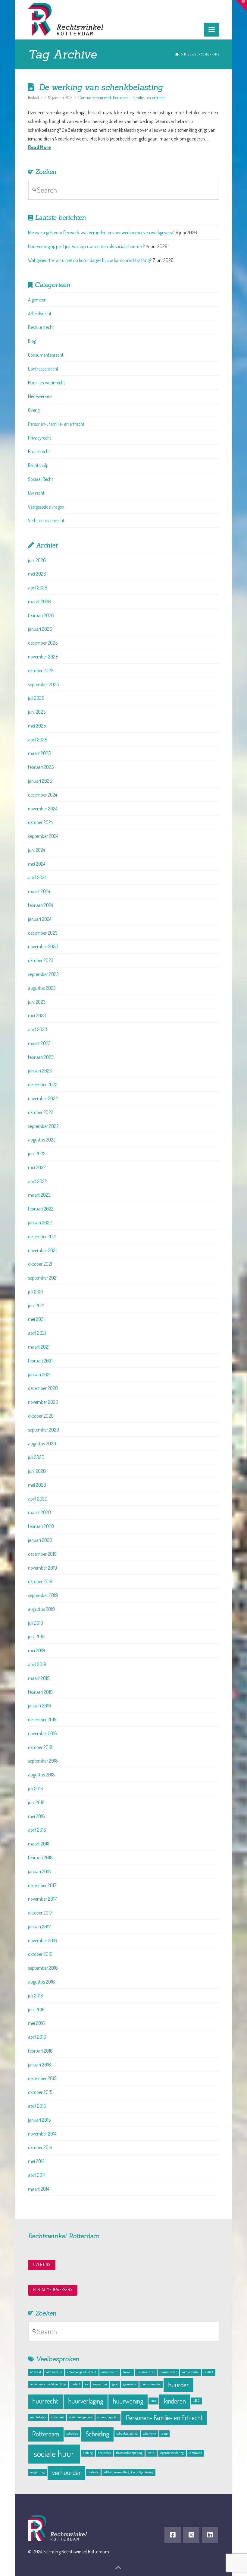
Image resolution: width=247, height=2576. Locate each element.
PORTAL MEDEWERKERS (53, 2289)
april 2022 (38, 1181)
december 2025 (43, 643)
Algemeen (37, 300)
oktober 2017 (40, 1913)
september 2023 (43, 974)
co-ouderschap (168, 2372)
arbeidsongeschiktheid (82, 2372)
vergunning (37, 2472)
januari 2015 (39, 2120)
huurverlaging (86, 2401)
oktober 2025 (41, 671)
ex (87, 2384)
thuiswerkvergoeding (129, 2453)
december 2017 (42, 1885)
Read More (40, 147)
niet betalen (38, 2417)
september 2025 (43, 684)
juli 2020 (36, 1457)
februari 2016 (40, 2051)
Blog (32, 341)
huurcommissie (151, 2384)
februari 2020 (41, 1526)
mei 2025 (37, 726)
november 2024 (43, 809)
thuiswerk (105, 2453)
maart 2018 (39, 1844)
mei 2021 (36, 1319)
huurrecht (45, 2401)
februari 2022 (41, 1209)
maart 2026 (39, 601)
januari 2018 (39, 1871)
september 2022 (43, 1126)
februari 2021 (40, 1361)
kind (153, 2401)
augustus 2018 (41, 1775)
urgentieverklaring (172, 2453)
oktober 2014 (40, 2147)
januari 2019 (39, 1706)
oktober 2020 (41, 1416)
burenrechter (146, 2372)
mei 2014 (36, 2161)
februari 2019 (40, 1692)
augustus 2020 (42, 1444)
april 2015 (37, 2106)
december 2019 (42, 1554)
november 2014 (42, 2134)
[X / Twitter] (191, 2535)
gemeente (130, 2384)
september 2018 (43, 1761)
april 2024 (37, 877)
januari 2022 (40, 1223)
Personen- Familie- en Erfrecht (164, 2418)
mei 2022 (37, 1167)
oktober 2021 (40, 1264)
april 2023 (38, 1029)
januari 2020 (40, 1540)
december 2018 (42, 1719)
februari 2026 (41, 615)
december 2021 (42, 1236)
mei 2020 (37, 1485)
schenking (149, 2433)
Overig (34, 410)
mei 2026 (37, 574)
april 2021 (37, 1333)
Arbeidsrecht (40, 314)
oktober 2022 (41, 1112)
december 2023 (43, 933)
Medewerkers (40, 396)
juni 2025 (37, 712)
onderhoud (58, 2417)
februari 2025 (41, 767)
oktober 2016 (40, 1954)
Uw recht (36, 493)
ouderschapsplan (108, 2417)
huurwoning (128, 2401)
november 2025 (43, 657)
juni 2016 (36, 2009)
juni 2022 (37, 1154)
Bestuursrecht (41, 327)
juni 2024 (36, 850)
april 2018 (37, 1830)
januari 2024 (40, 919)
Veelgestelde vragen (46, 507)
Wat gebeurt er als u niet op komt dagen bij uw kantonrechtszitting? (90, 260)
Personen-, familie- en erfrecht (139, 98)
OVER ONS (42, 2264)
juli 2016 (36, 1996)
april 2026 (38, 588)
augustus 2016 (41, 1982)
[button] (212, 30)
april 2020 (38, 1499)
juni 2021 (36, 1305)
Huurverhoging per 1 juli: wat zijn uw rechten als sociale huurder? (86, 246)
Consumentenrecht (95, 98)
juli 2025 (36, 698)
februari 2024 (41, 905)
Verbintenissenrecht (46, 520)
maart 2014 (39, 2189)
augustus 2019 (41, 1609)
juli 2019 (36, 1623)
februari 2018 (40, 1858)
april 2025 (38, 740)
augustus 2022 (42, 1140)
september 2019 (43, 1595)
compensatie (190, 2372)
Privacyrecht (40, 438)
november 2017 (42, 1899)
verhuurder (67, 2472)
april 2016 (37, 2037)
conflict (209, 2372)
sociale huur (54, 2453)
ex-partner (100, 2384)
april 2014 (37, 2175)
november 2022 (43, 1098)
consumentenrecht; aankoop (48, 2384)
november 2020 (43, 1402)
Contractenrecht (43, 369)
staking (88, 2453)
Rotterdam (46, 2434)
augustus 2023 (42, 988)
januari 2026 (40, 629)
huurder (178, 2385)
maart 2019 (39, 1678)
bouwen (128, 2372)
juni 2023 (37, 1002)
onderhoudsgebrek (81, 2417)
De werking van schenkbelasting (101, 87)
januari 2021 (39, 1375)
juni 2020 (37, 1471)
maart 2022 (39, 1195)
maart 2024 (39, 891)
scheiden (72, 2433)
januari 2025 (40, 781)
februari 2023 (41, 1057)
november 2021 (42, 1250)
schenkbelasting (127, 2433)
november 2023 (43, 946)
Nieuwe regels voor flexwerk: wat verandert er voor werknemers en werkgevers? (101, 232)
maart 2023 (39, 1043)
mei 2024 (37, 864)
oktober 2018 (40, 1747)
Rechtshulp (38, 465)
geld (115, 2384)
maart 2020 (39, 1512)
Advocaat (36, 2372)
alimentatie (54, 2372)
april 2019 (37, 1664)
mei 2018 (36, 1816)
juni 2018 (36, 1802)
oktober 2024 (40, 822)
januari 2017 (39, 1927)
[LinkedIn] (210, 2535)
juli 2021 (35, 1292)
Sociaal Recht (41, 479)
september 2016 (43, 1968)
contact (75, 2384)
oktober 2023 (41, 960)
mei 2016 (36, 2023)
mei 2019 (36, 1650)
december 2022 (43, 1084)
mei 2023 (37, 1015)
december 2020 (43, 1388)
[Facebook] (173, 2535)
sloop (164, 2433)
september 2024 (43, 836)
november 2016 (42, 1940)
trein (151, 2453)
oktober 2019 (40, 1581)
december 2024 (42, 795)
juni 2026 (37, 560)
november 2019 (42, 1568)
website (94, 2472)
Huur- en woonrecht (47, 383)
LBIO (197, 2401)
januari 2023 (40, 1071)
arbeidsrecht (110, 2372)
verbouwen (195, 2453)
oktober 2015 (40, 2092)
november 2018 (42, 1733)
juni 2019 (36, 1637)
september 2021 (43, 1278)
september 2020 (44, 1430)
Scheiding (97, 2434)
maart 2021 (39, 1347)
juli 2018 (36, 1788)
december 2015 (42, 2078)
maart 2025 (39, 753)
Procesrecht (39, 451)
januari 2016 (39, 2065)
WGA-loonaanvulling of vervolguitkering (128, 2472)
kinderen (175, 2401)
